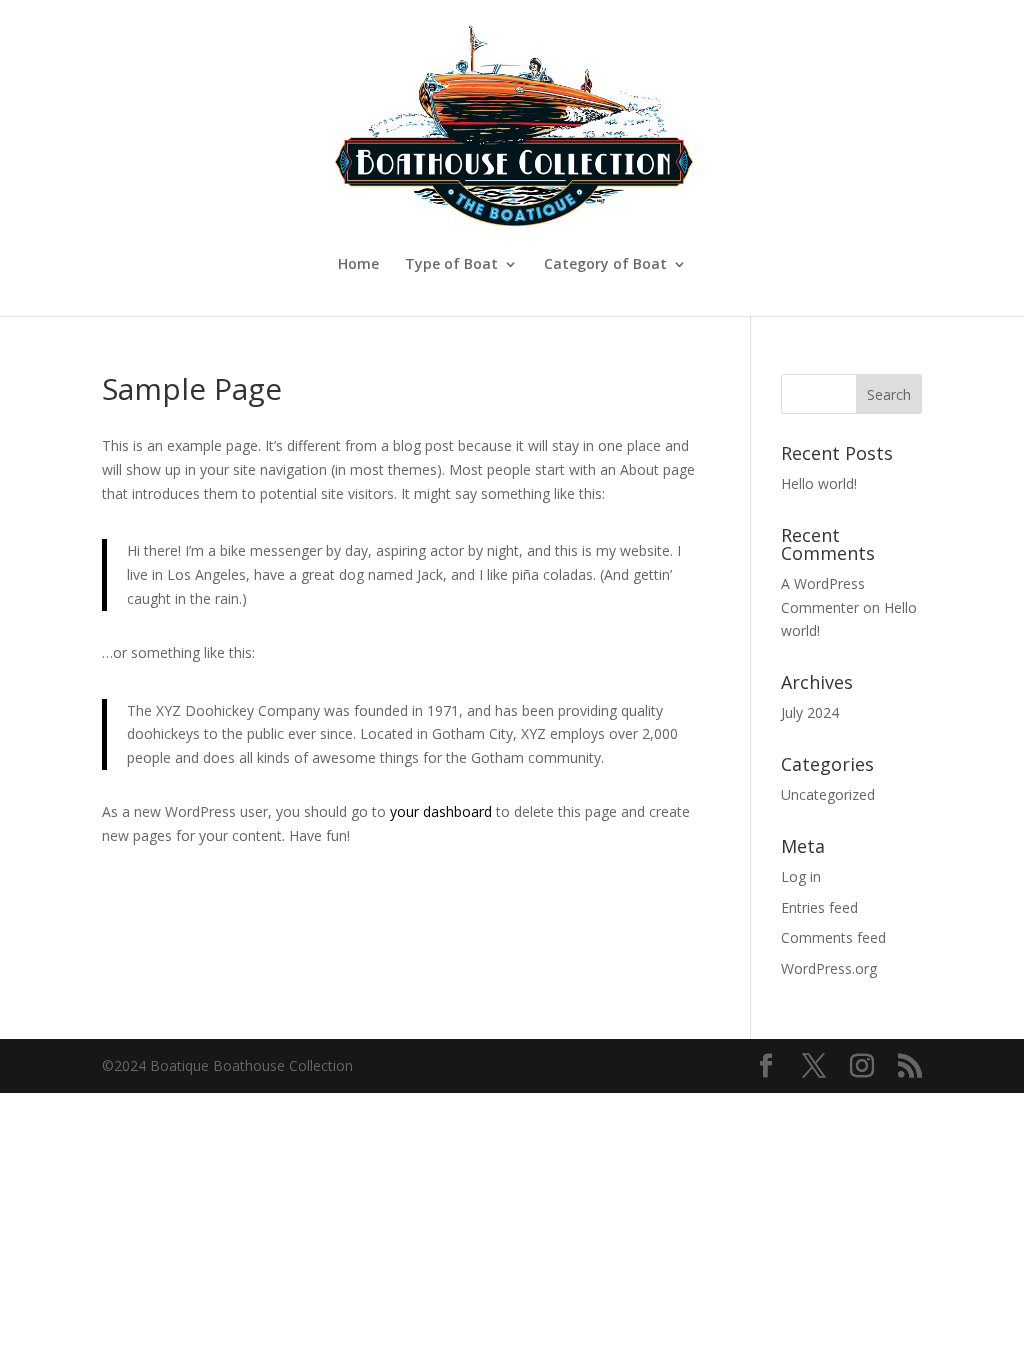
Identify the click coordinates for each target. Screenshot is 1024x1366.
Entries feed (819, 907)
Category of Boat (605, 265)
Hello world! (819, 483)
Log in (801, 876)
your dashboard (441, 811)
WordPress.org (829, 968)
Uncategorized (828, 794)
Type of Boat (451, 265)
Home (358, 265)
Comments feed (833, 937)
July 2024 (810, 712)
